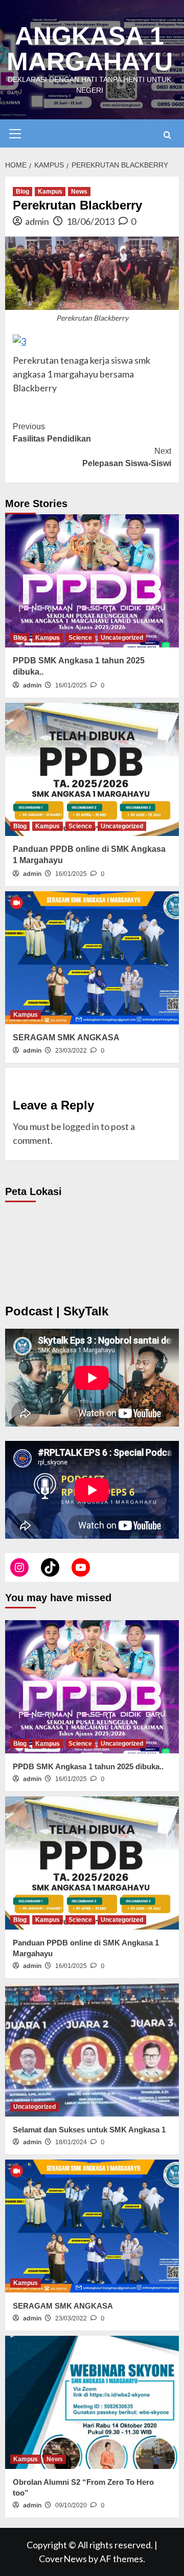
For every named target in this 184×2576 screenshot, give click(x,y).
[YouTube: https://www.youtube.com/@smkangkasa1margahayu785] (81, 1567)
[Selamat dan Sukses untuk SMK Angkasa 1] (92, 2050)
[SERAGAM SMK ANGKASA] (92, 958)
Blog (22, 192)
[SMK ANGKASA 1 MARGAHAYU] (19, 1567)
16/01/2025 (71, 685)
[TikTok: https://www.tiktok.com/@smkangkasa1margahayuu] (50, 1567)
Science (80, 638)
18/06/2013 (90, 221)
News (79, 192)
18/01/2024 (71, 2142)
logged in (81, 1126)
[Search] (167, 135)
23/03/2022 (71, 1051)
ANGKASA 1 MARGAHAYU (90, 49)
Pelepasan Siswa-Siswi (127, 457)
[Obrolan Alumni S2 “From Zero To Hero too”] (92, 2402)
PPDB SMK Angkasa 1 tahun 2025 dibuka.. (88, 1766)
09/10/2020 (71, 2505)
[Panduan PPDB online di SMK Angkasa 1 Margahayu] (92, 769)
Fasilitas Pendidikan (52, 433)
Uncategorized (122, 638)
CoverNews (63, 2559)
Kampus (50, 192)
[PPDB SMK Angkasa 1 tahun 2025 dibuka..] (92, 581)
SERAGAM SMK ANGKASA (66, 1038)
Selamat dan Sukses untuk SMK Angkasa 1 (89, 2130)
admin (37, 221)
